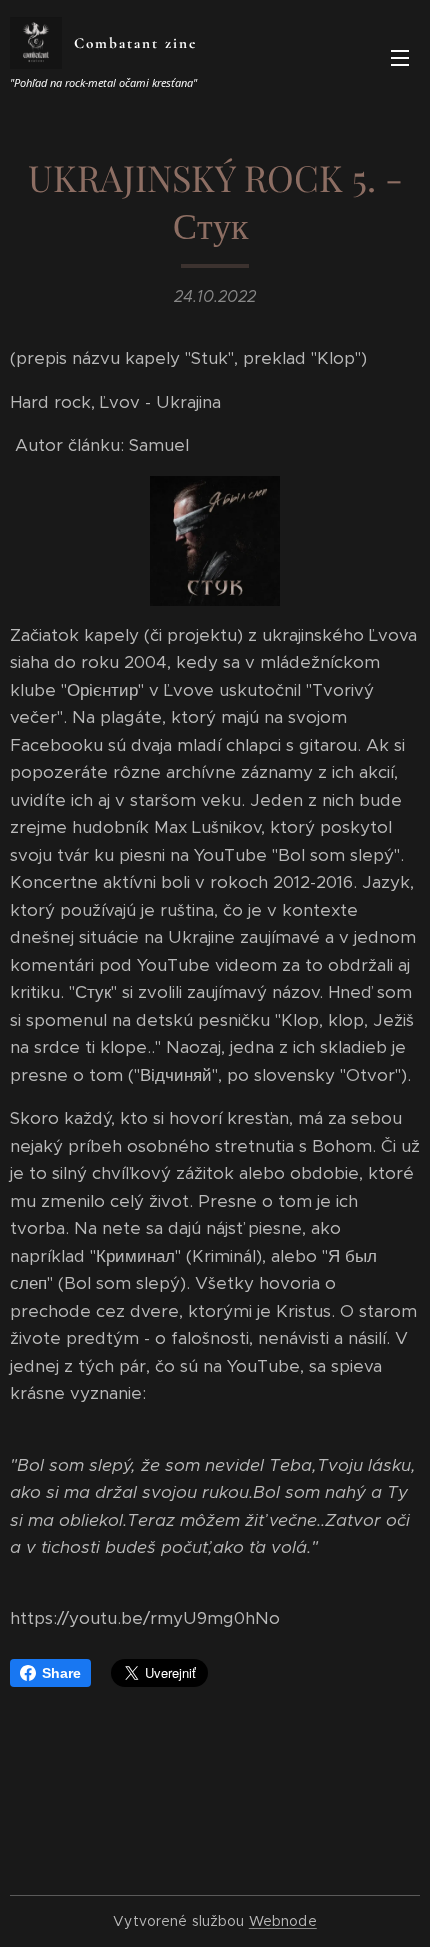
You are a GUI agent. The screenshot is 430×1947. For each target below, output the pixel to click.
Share (61, 1673)
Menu (400, 57)
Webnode (283, 1921)
